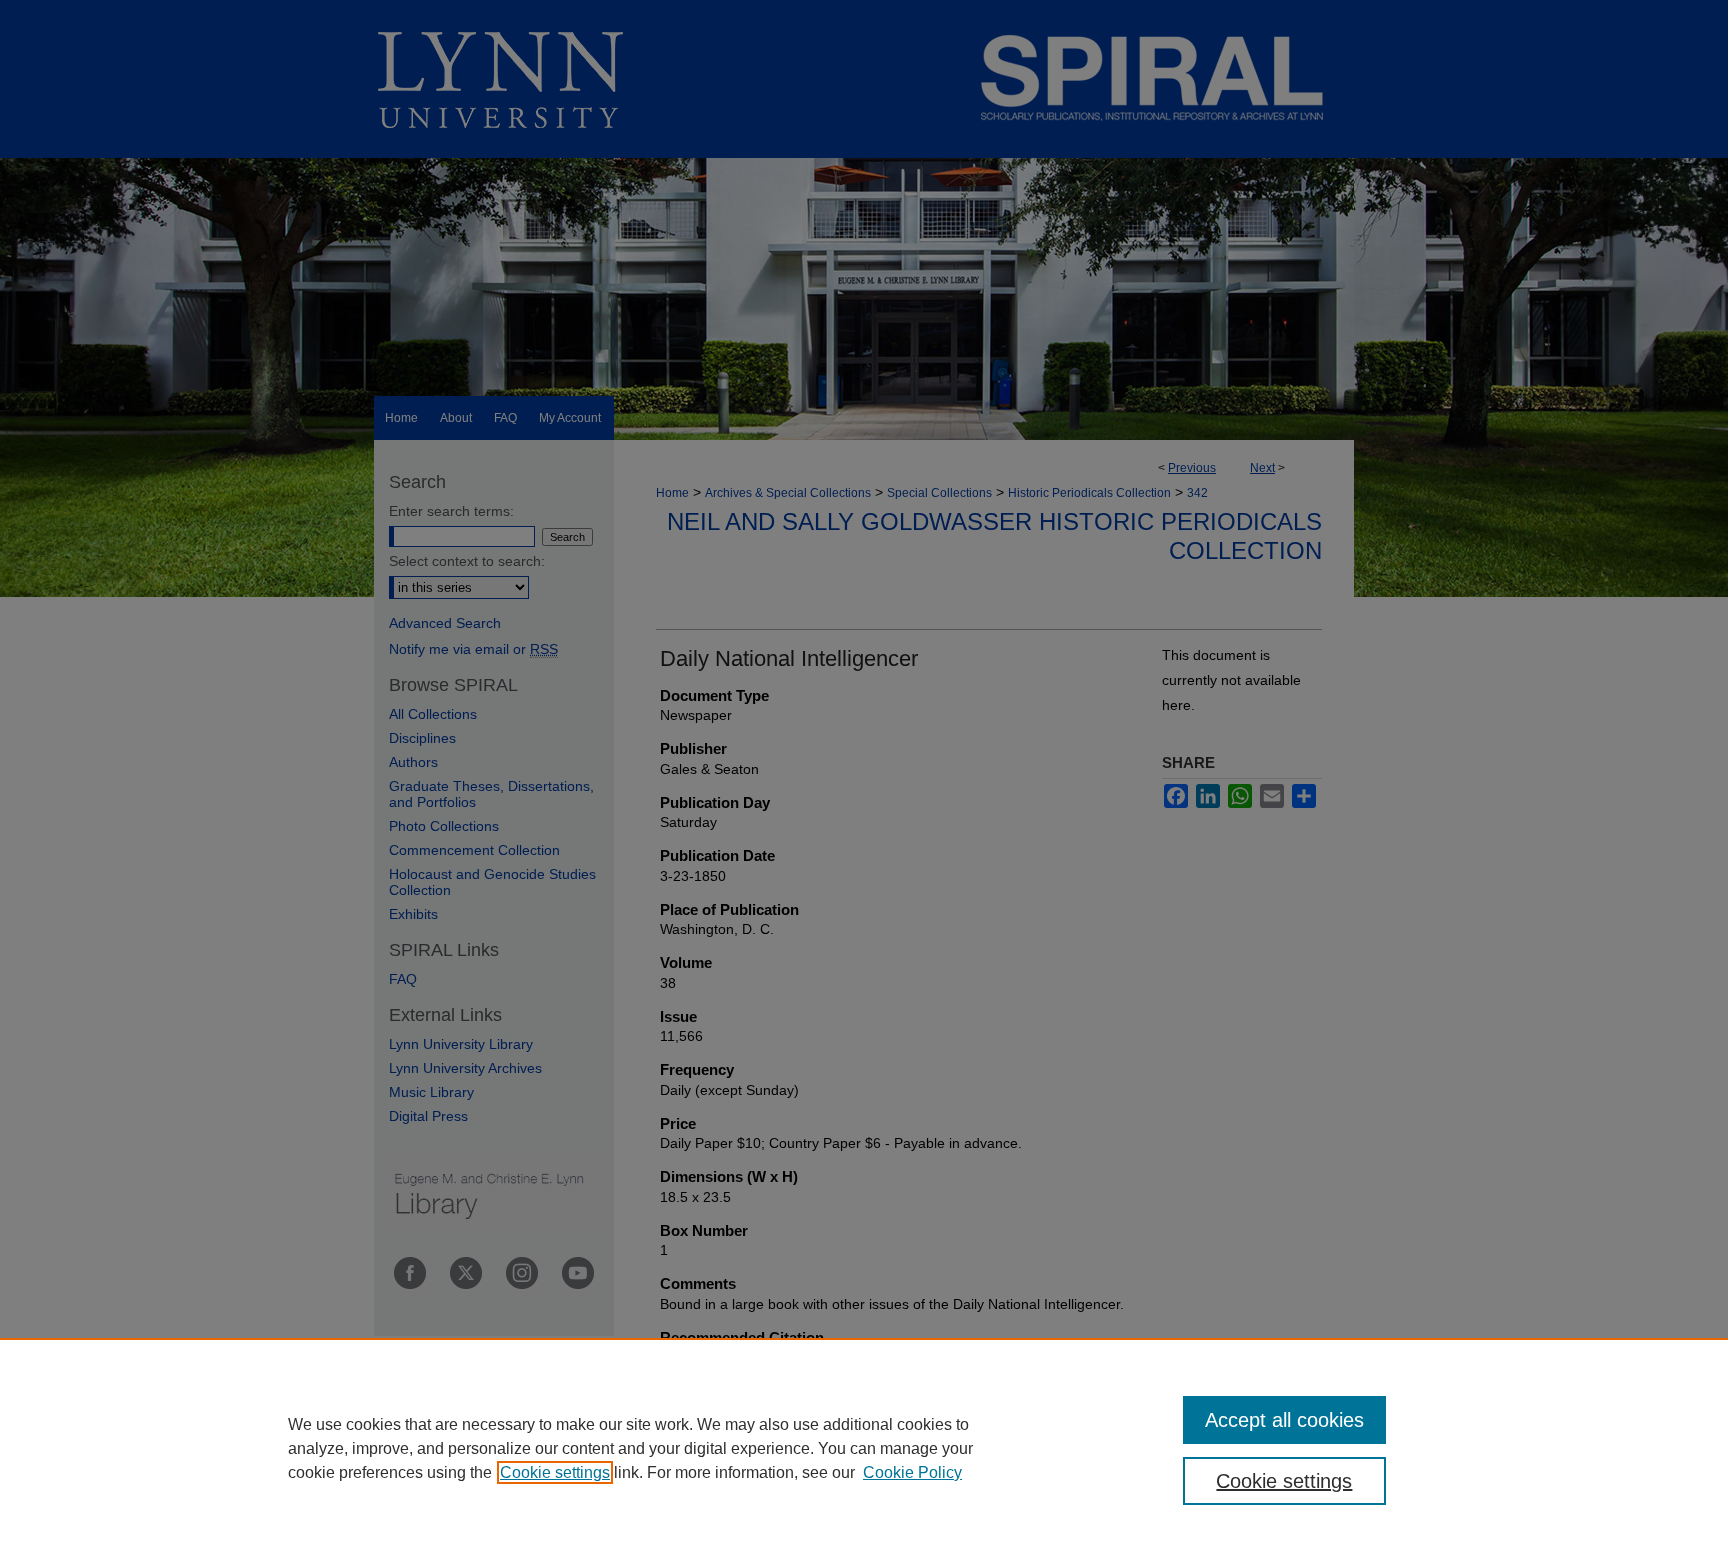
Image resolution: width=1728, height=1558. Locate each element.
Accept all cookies (1284, 1420)
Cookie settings (555, 1472)
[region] (864, 1448)
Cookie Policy (912, 1472)
